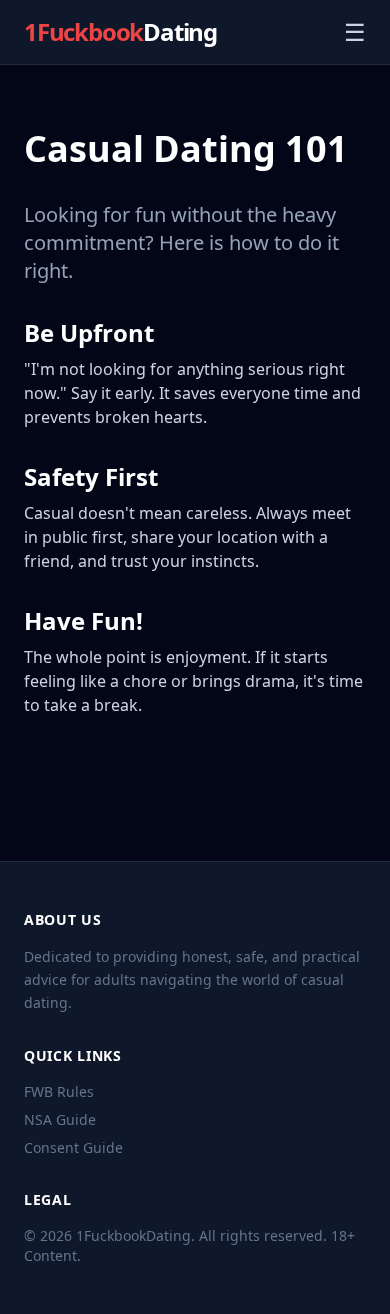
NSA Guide (60, 1119)
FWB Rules (59, 1091)
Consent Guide (73, 1147)
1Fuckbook (120, 32)
